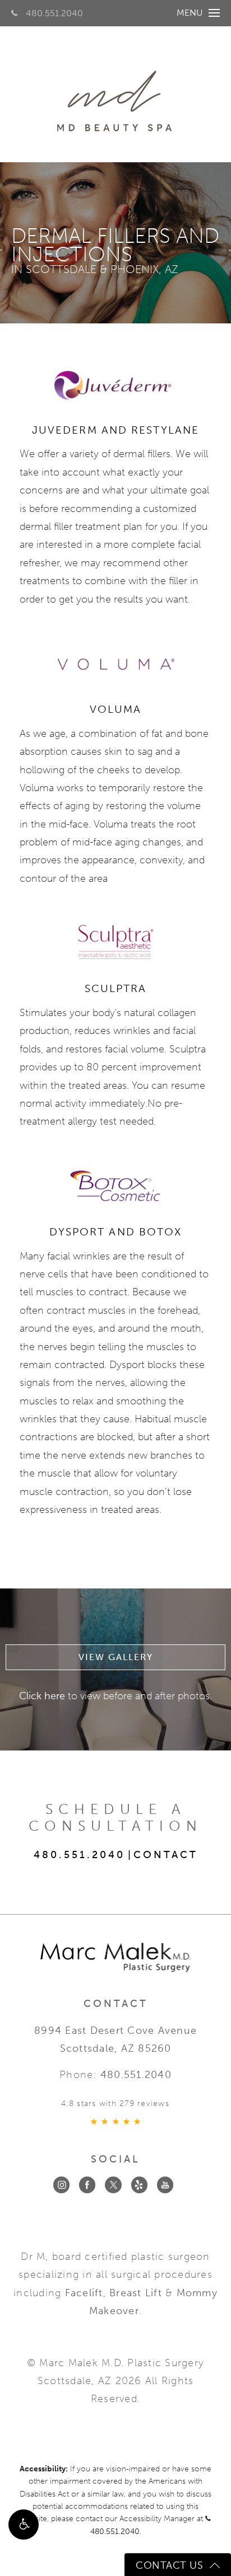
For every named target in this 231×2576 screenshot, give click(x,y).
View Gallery (116, 1657)
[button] (24, 2525)
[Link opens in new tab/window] (61, 2185)
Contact (166, 1855)
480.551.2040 (54, 13)
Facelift (84, 2293)
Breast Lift (136, 2293)
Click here (42, 1696)
